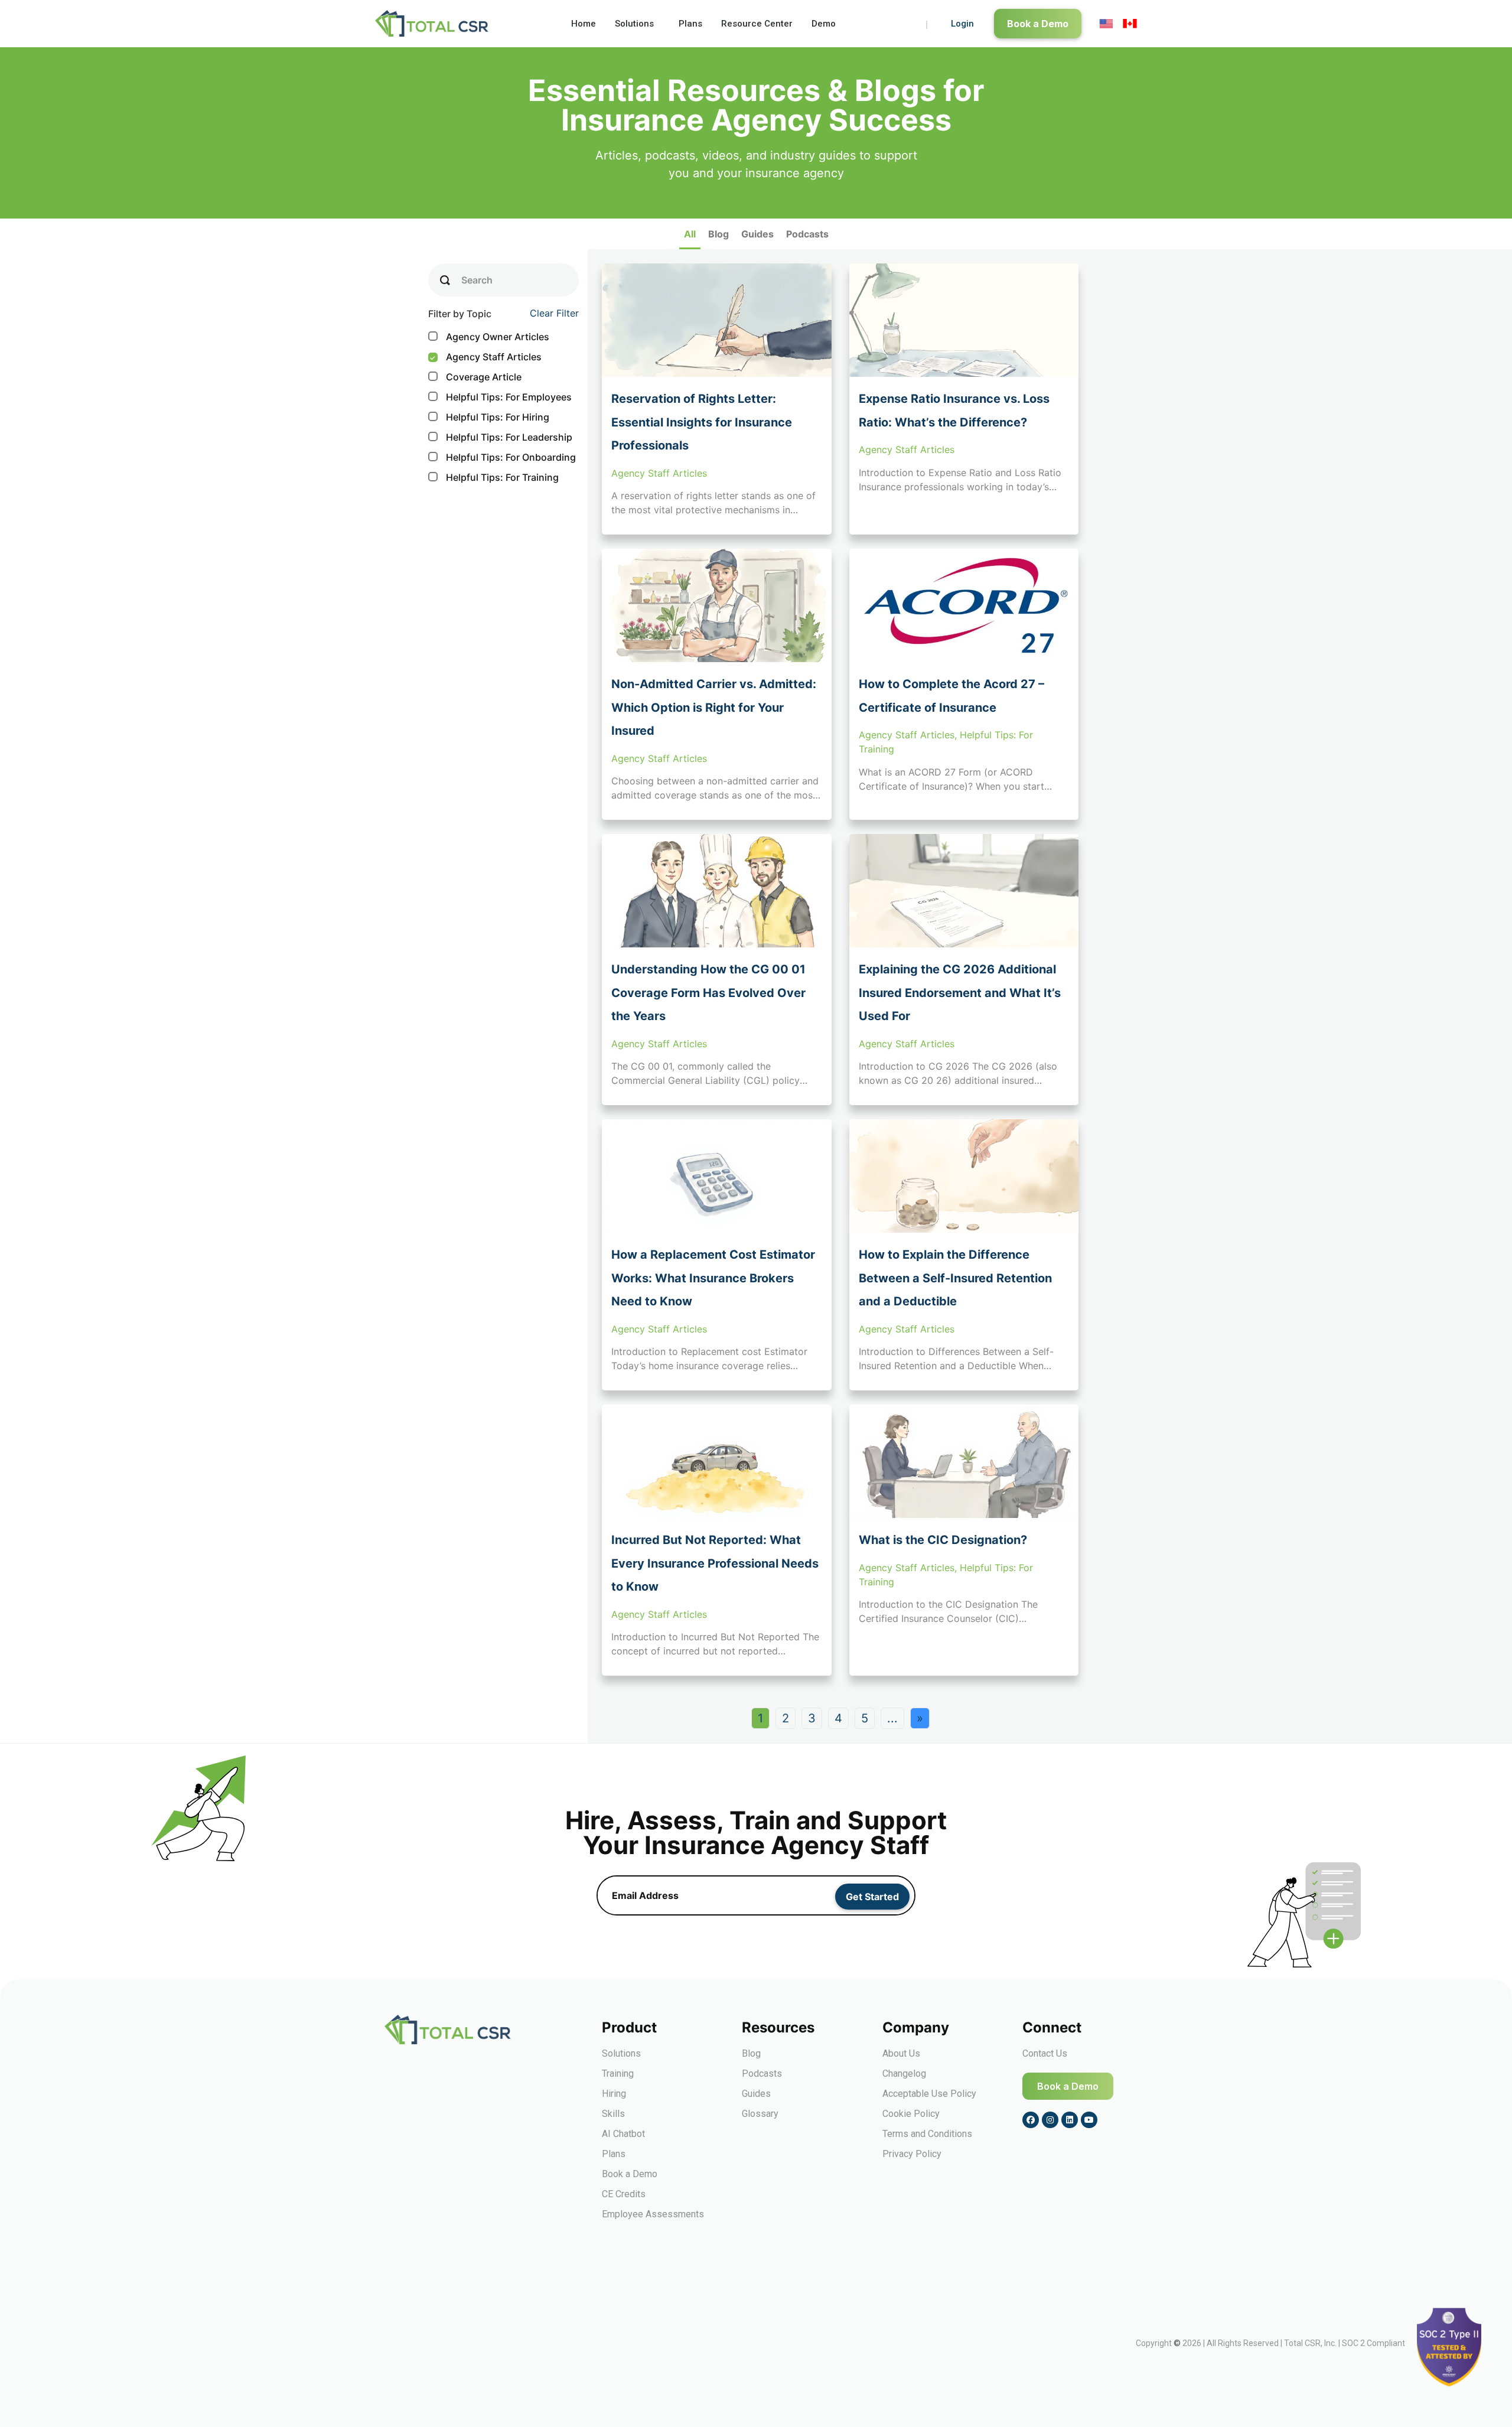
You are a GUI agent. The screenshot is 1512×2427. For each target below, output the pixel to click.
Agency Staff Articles (485, 357)
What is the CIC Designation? (943, 1540)
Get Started (872, 1897)
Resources (778, 2027)
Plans (690, 24)
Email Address (645, 1895)
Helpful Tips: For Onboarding (503, 457)
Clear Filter (554, 313)
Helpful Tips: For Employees (501, 397)
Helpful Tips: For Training (495, 477)
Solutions (634, 24)
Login (962, 24)
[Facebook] (1031, 2120)
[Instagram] (1050, 2120)
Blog (718, 234)
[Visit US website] (1106, 24)
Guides (757, 234)
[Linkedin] (1070, 2120)
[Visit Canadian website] (1130, 24)
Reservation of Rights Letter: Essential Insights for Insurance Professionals (702, 422)
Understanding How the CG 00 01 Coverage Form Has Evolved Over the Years (708, 993)
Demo (824, 24)
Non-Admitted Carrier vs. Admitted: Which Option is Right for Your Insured (714, 707)
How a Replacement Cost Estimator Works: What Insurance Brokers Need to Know (713, 1278)
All (690, 234)
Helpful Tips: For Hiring (490, 417)
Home (584, 24)
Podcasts (807, 234)
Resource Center (757, 24)
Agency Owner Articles (490, 337)
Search (477, 280)
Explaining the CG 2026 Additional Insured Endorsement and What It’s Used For (960, 993)
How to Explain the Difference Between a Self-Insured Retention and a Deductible (955, 1278)
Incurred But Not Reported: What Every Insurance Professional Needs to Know (715, 1563)
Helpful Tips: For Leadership (501, 437)
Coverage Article (476, 377)
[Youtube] (1089, 2120)
